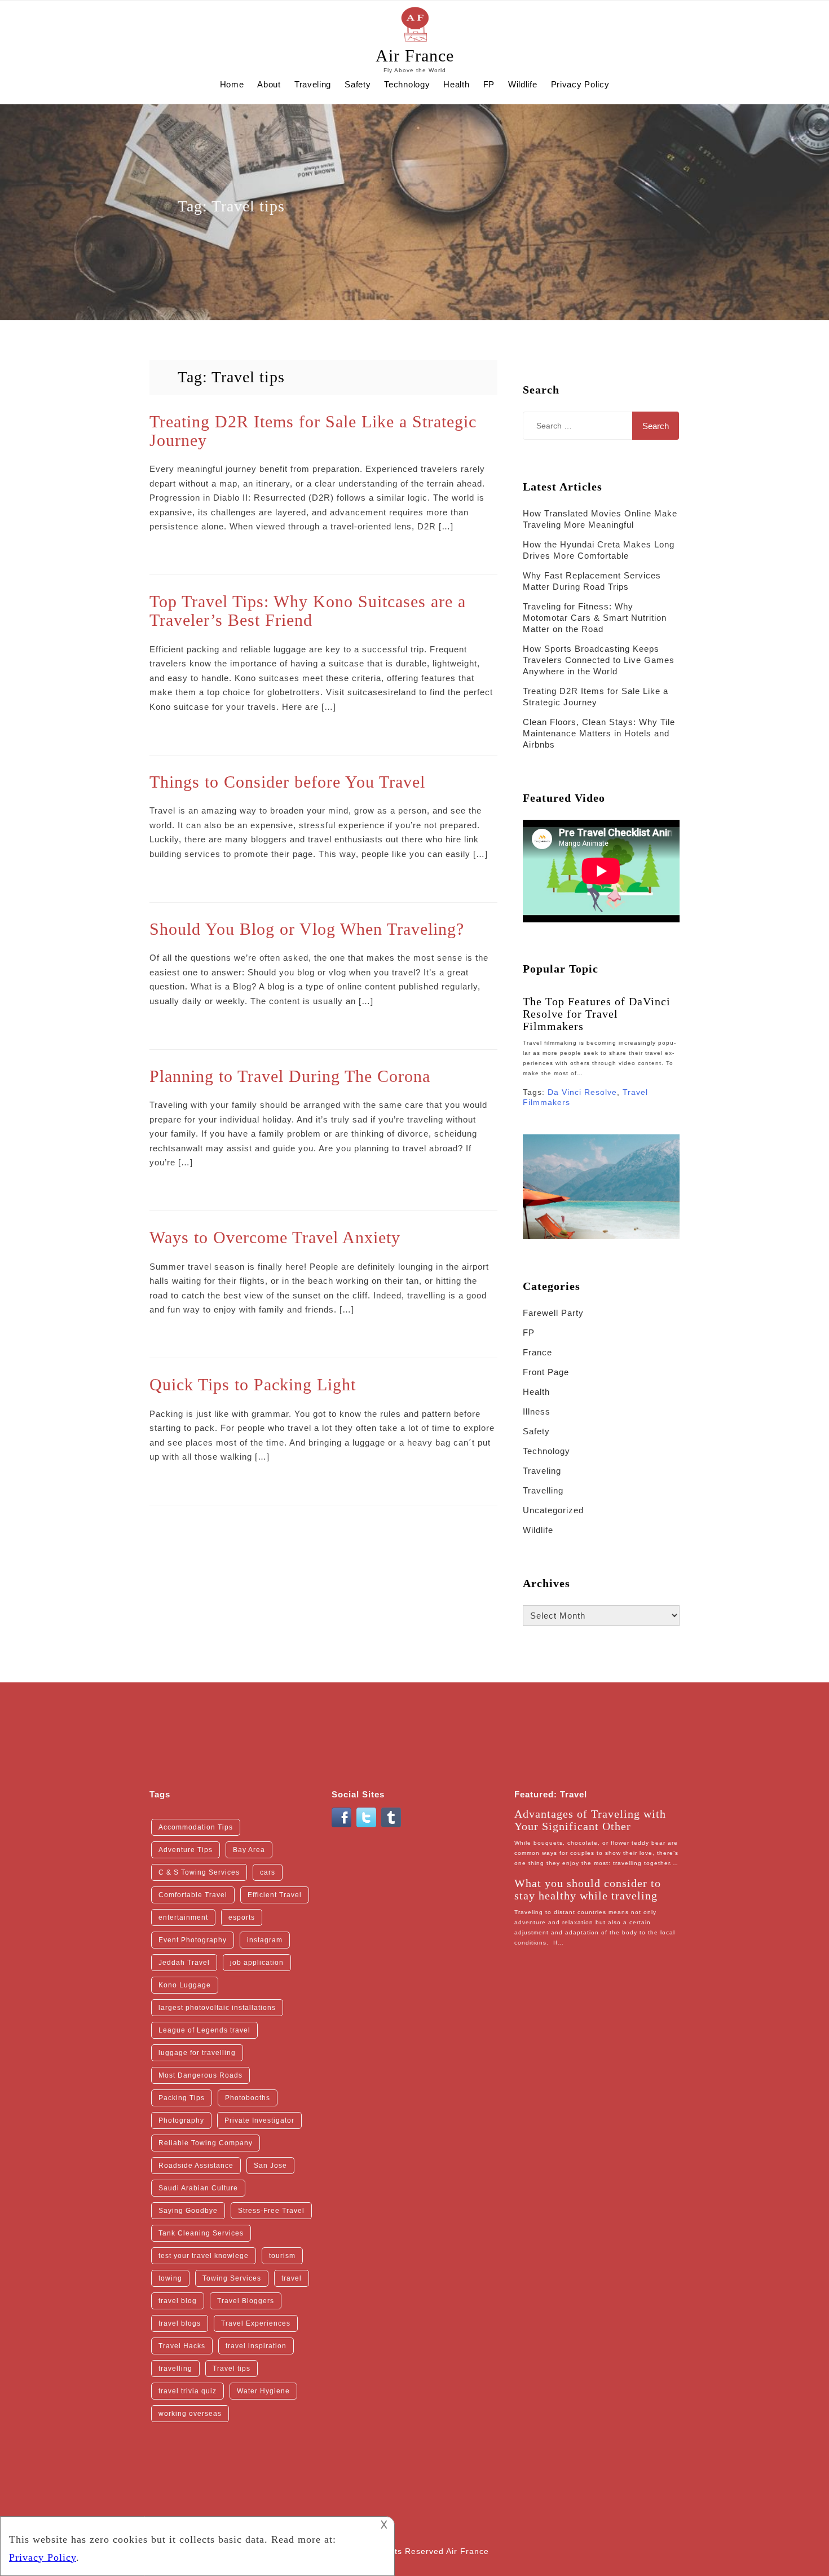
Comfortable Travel (193, 1895)
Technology (407, 84)
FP (489, 84)
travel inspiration (256, 2346)
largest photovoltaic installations (217, 2008)
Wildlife (523, 84)
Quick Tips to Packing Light (253, 1384)
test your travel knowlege (204, 2256)
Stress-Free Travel (271, 2211)
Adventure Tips (186, 1850)
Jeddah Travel (184, 1963)
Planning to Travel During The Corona (290, 1076)
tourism (282, 2256)
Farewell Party (553, 1313)
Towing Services (232, 2278)
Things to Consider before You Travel (287, 782)
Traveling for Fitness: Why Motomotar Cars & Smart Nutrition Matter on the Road (595, 618)
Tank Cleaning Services (201, 2233)
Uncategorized (553, 1510)
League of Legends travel (204, 2030)
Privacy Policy (580, 84)
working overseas (190, 2414)
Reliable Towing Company (206, 2143)
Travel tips (231, 2369)
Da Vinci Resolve (582, 1092)
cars (268, 1872)
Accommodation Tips (196, 1827)
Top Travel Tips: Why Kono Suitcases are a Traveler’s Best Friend (308, 611)
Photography (181, 2120)
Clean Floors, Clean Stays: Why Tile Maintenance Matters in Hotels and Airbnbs (599, 733)
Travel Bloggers (246, 2301)
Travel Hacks (182, 2346)
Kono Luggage (185, 1985)
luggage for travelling (197, 2053)
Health (456, 84)
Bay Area (249, 1850)
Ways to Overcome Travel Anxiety (275, 1237)
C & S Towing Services (199, 1872)
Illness (537, 1411)
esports (242, 1917)
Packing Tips (182, 2098)
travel (292, 2278)
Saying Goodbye (188, 2211)
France (537, 1352)
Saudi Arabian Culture (198, 2188)
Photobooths (248, 2098)
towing (170, 2278)
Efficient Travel (275, 1895)
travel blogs (180, 2323)
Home (232, 84)
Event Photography (193, 1940)
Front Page (546, 1372)
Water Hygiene (263, 2391)
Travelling (543, 1490)
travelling (175, 2369)
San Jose (270, 2166)
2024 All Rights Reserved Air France (415, 2551)
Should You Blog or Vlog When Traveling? (307, 929)
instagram (265, 1940)
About (269, 84)
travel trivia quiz (188, 2391)
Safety (358, 84)
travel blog (178, 2301)
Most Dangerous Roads (200, 2075)
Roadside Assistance (196, 2166)
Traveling (313, 84)
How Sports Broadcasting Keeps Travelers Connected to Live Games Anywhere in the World (599, 660)
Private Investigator (259, 2120)
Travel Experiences (256, 2323)
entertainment (183, 1917)
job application (257, 1963)
